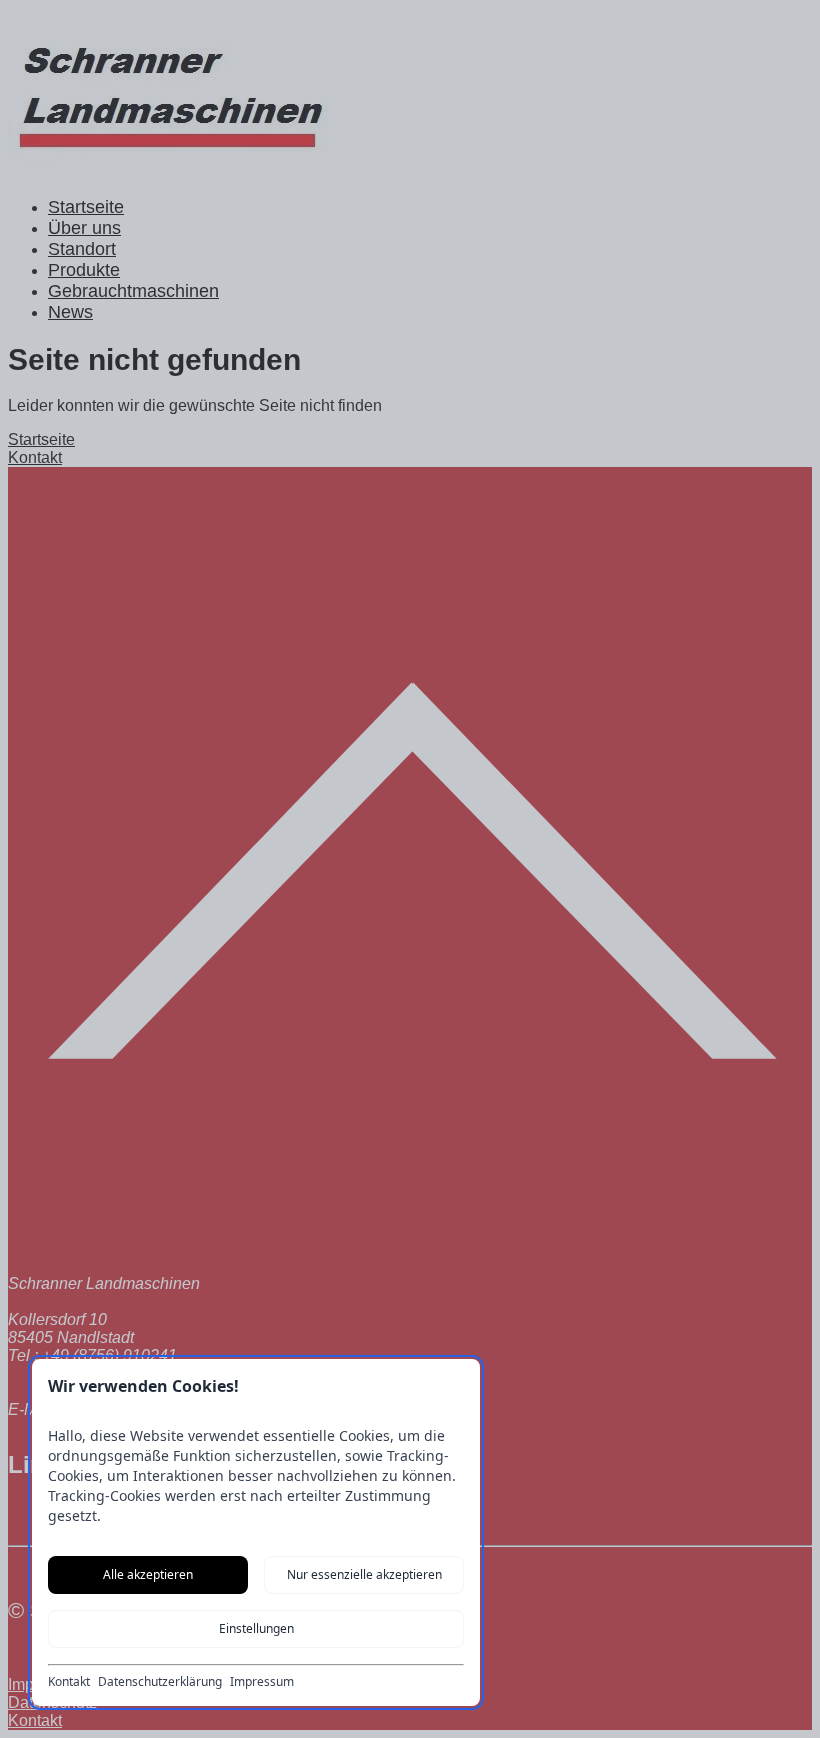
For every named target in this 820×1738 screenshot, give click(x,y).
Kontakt (69, 1682)
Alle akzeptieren (148, 1574)
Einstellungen (256, 1628)
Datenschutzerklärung (160, 1682)
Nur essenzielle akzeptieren (364, 1574)
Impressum (262, 1682)
